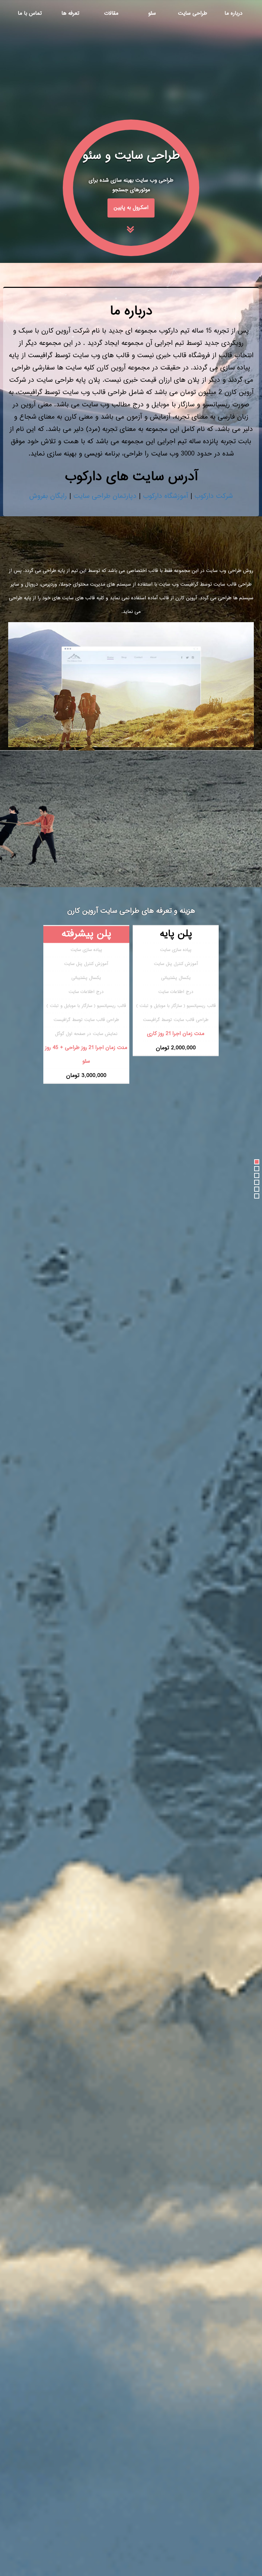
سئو (152, 13)
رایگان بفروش (48, 496)
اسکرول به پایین (131, 208)
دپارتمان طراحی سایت (105, 496)
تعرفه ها (70, 13)
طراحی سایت (193, 13)
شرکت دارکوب (214, 496)
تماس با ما (30, 13)
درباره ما (234, 13)
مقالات (111, 13)
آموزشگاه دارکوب (165, 496)
